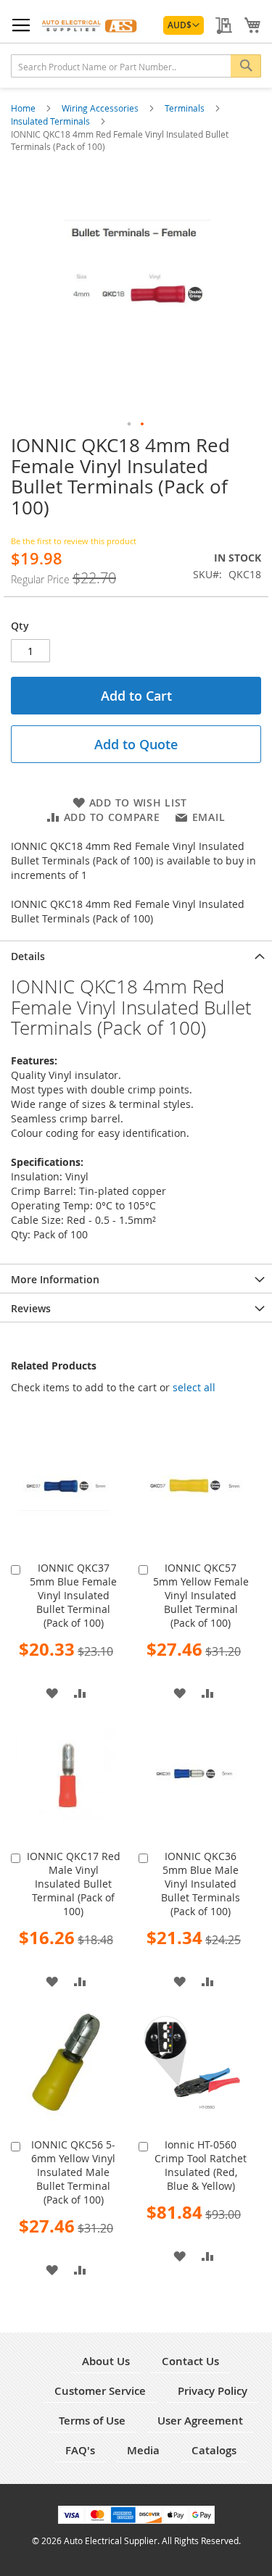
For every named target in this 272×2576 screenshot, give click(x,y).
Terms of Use (92, 2421)
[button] (184, 25)
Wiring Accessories (101, 108)
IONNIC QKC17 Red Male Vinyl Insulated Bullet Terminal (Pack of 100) (74, 1884)
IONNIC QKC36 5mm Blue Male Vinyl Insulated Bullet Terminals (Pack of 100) (201, 1884)
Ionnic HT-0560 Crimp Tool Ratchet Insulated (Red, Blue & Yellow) (201, 2165)
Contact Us (190, 2361)
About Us (106, 2361)
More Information (55, 1279)
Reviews (31, 1308)
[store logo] (90, 25)
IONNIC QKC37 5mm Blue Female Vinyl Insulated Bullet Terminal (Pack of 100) (73, 1595)
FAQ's (80, 2450)
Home (24, 108)
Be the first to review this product (74, 541)
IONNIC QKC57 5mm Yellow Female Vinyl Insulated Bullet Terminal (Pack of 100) (201, 1595)
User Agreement (200, 2421)
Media (143, 2450)
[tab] (136, 955)
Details (28, 956)
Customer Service (100, 2391)
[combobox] (136, 66)
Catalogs (214, 2450)
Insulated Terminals (51, 121)
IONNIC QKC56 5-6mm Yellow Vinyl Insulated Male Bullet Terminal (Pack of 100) (73, 2172)
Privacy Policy (213, 2391)
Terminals (186, 108)
